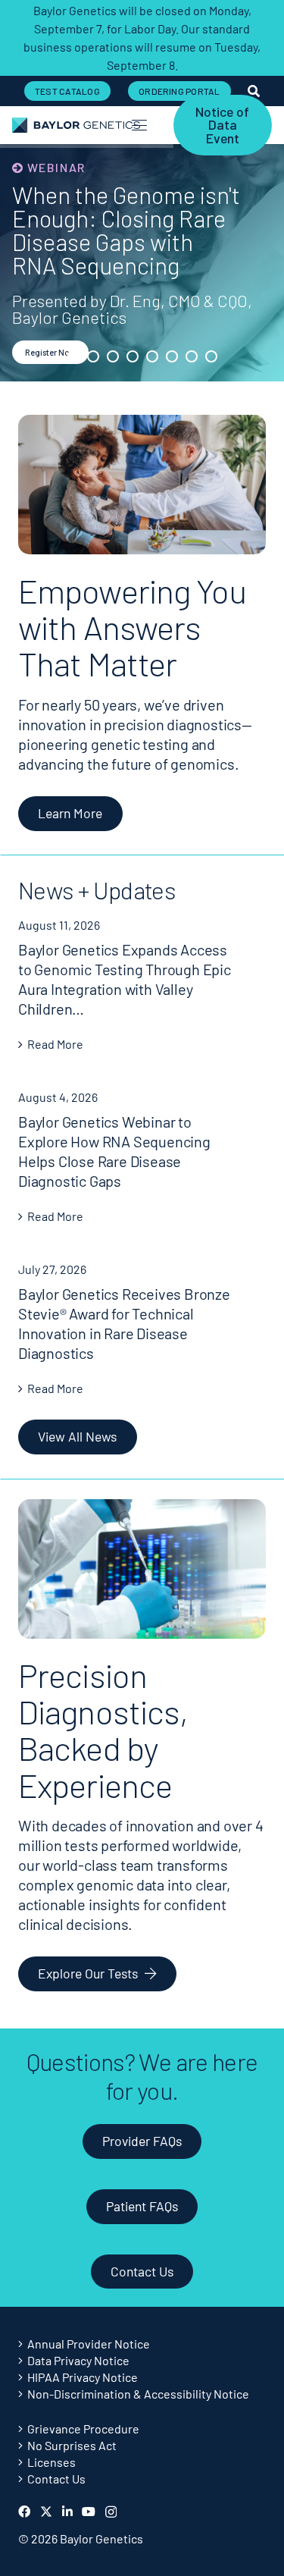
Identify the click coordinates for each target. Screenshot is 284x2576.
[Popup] (254, 91)
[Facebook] (24, 2512)
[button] (139, 125)
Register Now (50, 352)
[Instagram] (111, 2512)
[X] (46, 2512)
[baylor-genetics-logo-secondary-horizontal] (76, 125)
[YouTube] (89, 2512)
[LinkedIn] (67, 2512)
